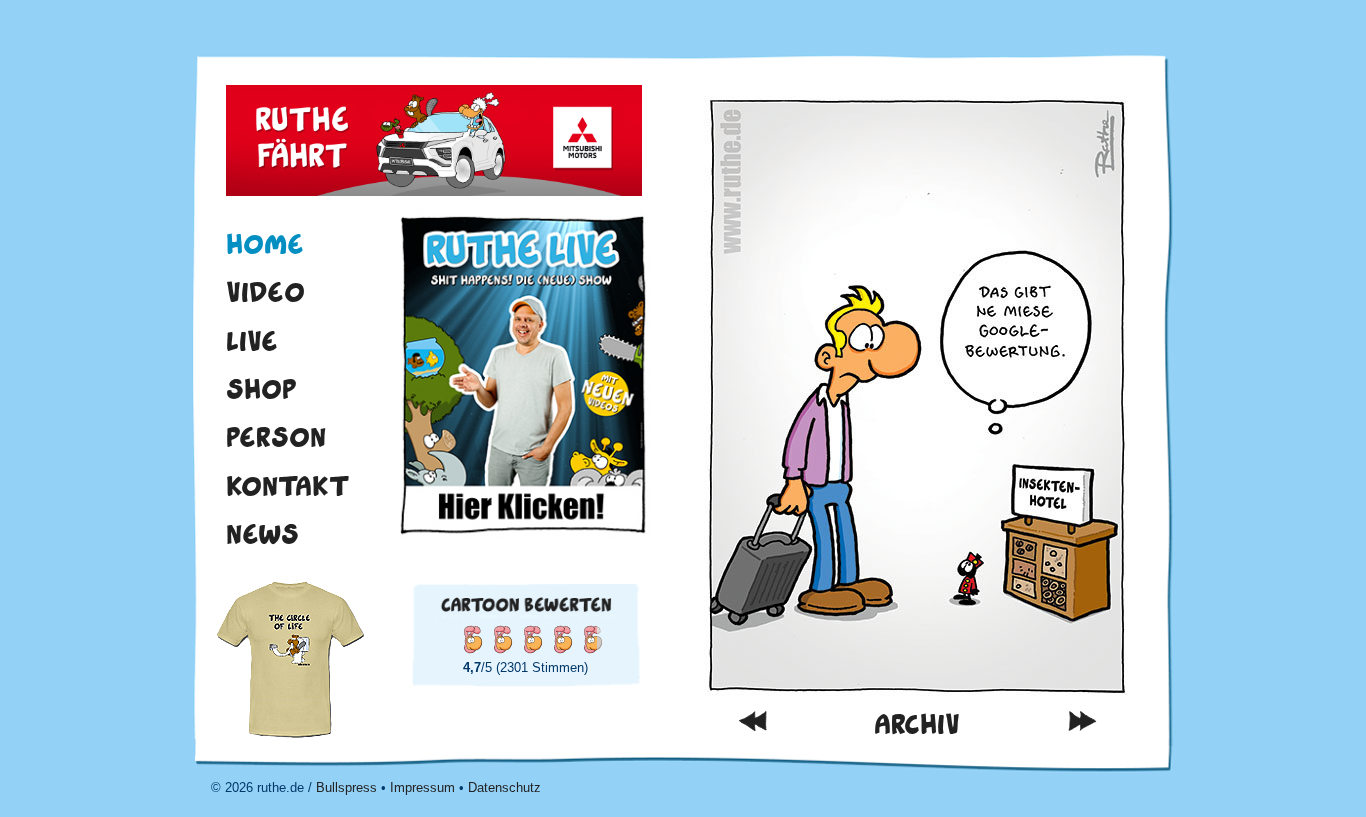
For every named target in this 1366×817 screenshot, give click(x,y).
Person (276, 437)
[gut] (532, 639)
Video (265, 292)
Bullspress (346, 787)
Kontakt (288, 486)
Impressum (422, 787)
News (262, 534)
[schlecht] (472, 639)
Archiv (917, 724)
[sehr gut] (562, 639)
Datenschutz (504, 787)
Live (252, 341)
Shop (261, 389)
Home (265, 244)
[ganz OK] (502, 639)
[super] (592, 639)
